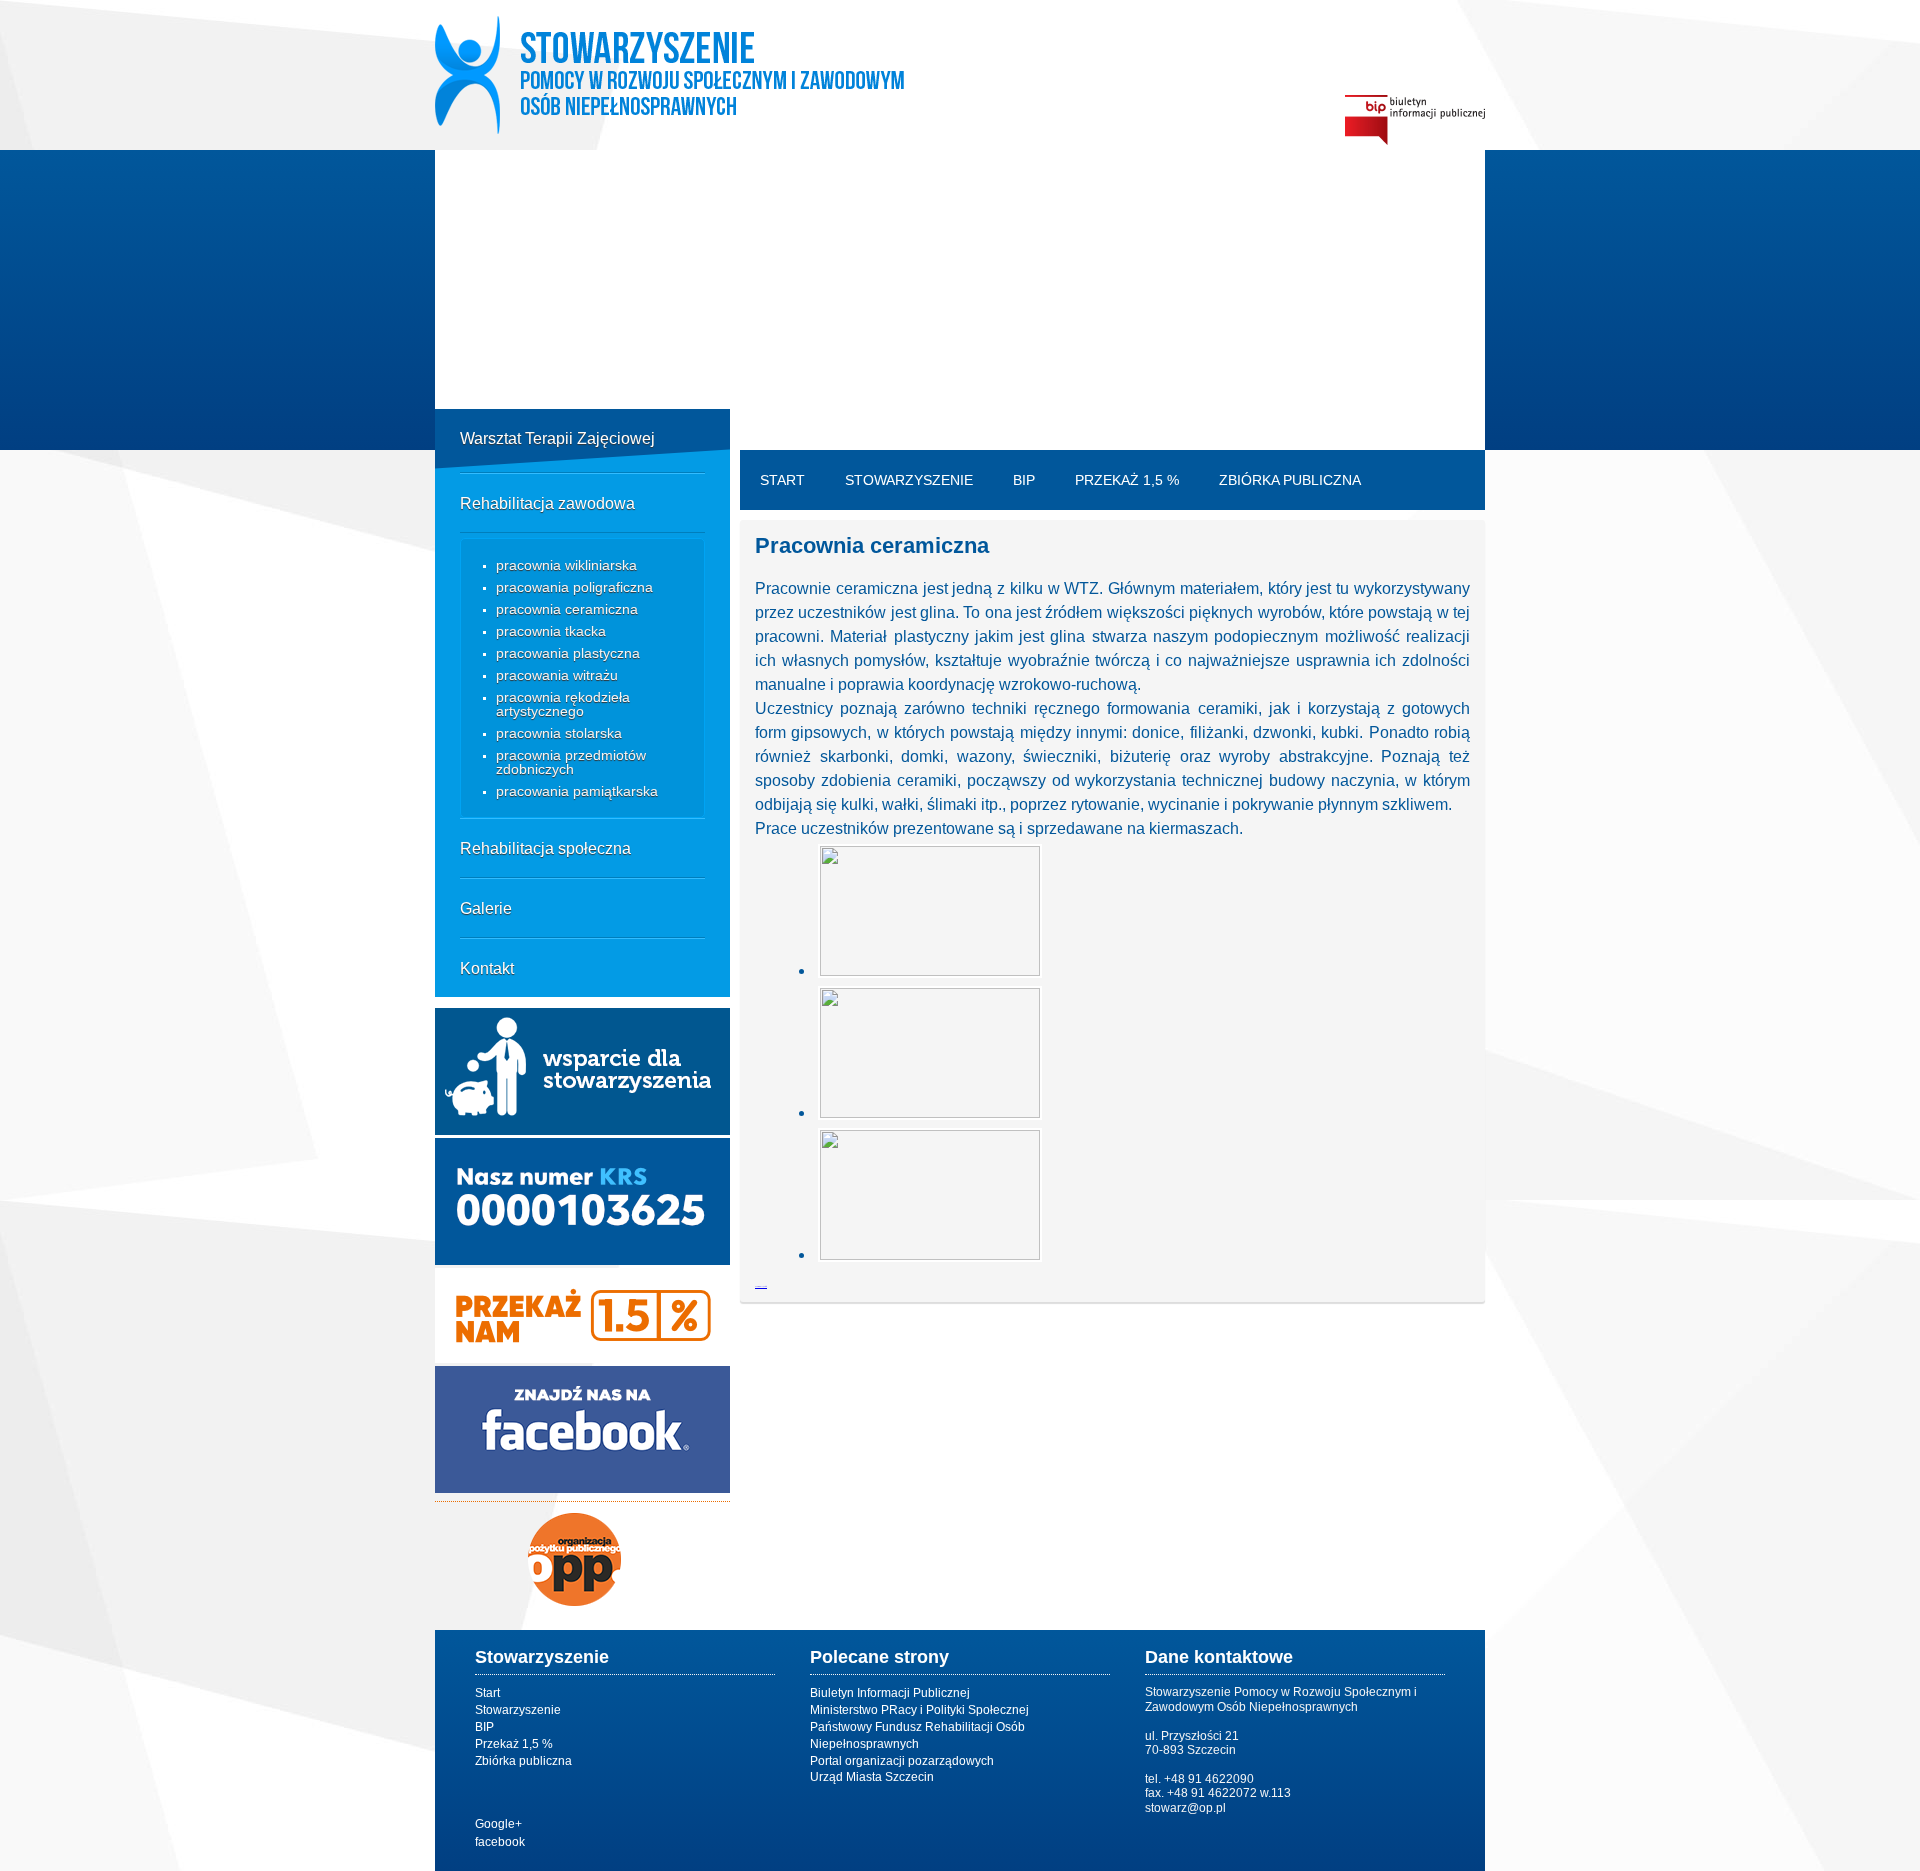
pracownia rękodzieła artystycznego (563, 704)
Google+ (498, 1824)
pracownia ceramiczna (567, 609)
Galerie (486, 908)
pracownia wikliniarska (566, 565)
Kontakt (487, 968)
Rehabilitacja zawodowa (547, 503)
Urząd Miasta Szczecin (872, 1777)
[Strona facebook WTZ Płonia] (582, 1487)
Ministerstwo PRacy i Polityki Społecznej (919, 1710)
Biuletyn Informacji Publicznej (890, 1693)
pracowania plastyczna (568, 653)
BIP (1024, 480)
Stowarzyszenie (909, 480)
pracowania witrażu (557, 675)
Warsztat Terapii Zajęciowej (557, 438)
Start (782, 480)
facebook (500, 1842)
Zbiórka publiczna (1290, 480)
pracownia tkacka (551, 631)
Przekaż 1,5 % (1127, 480)
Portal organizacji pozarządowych (902, 1761)
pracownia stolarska (559, 733)
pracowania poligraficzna (574, 587)
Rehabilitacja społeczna (545, 848)
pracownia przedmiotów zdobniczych (571, 762)
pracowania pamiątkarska (577, 791)
